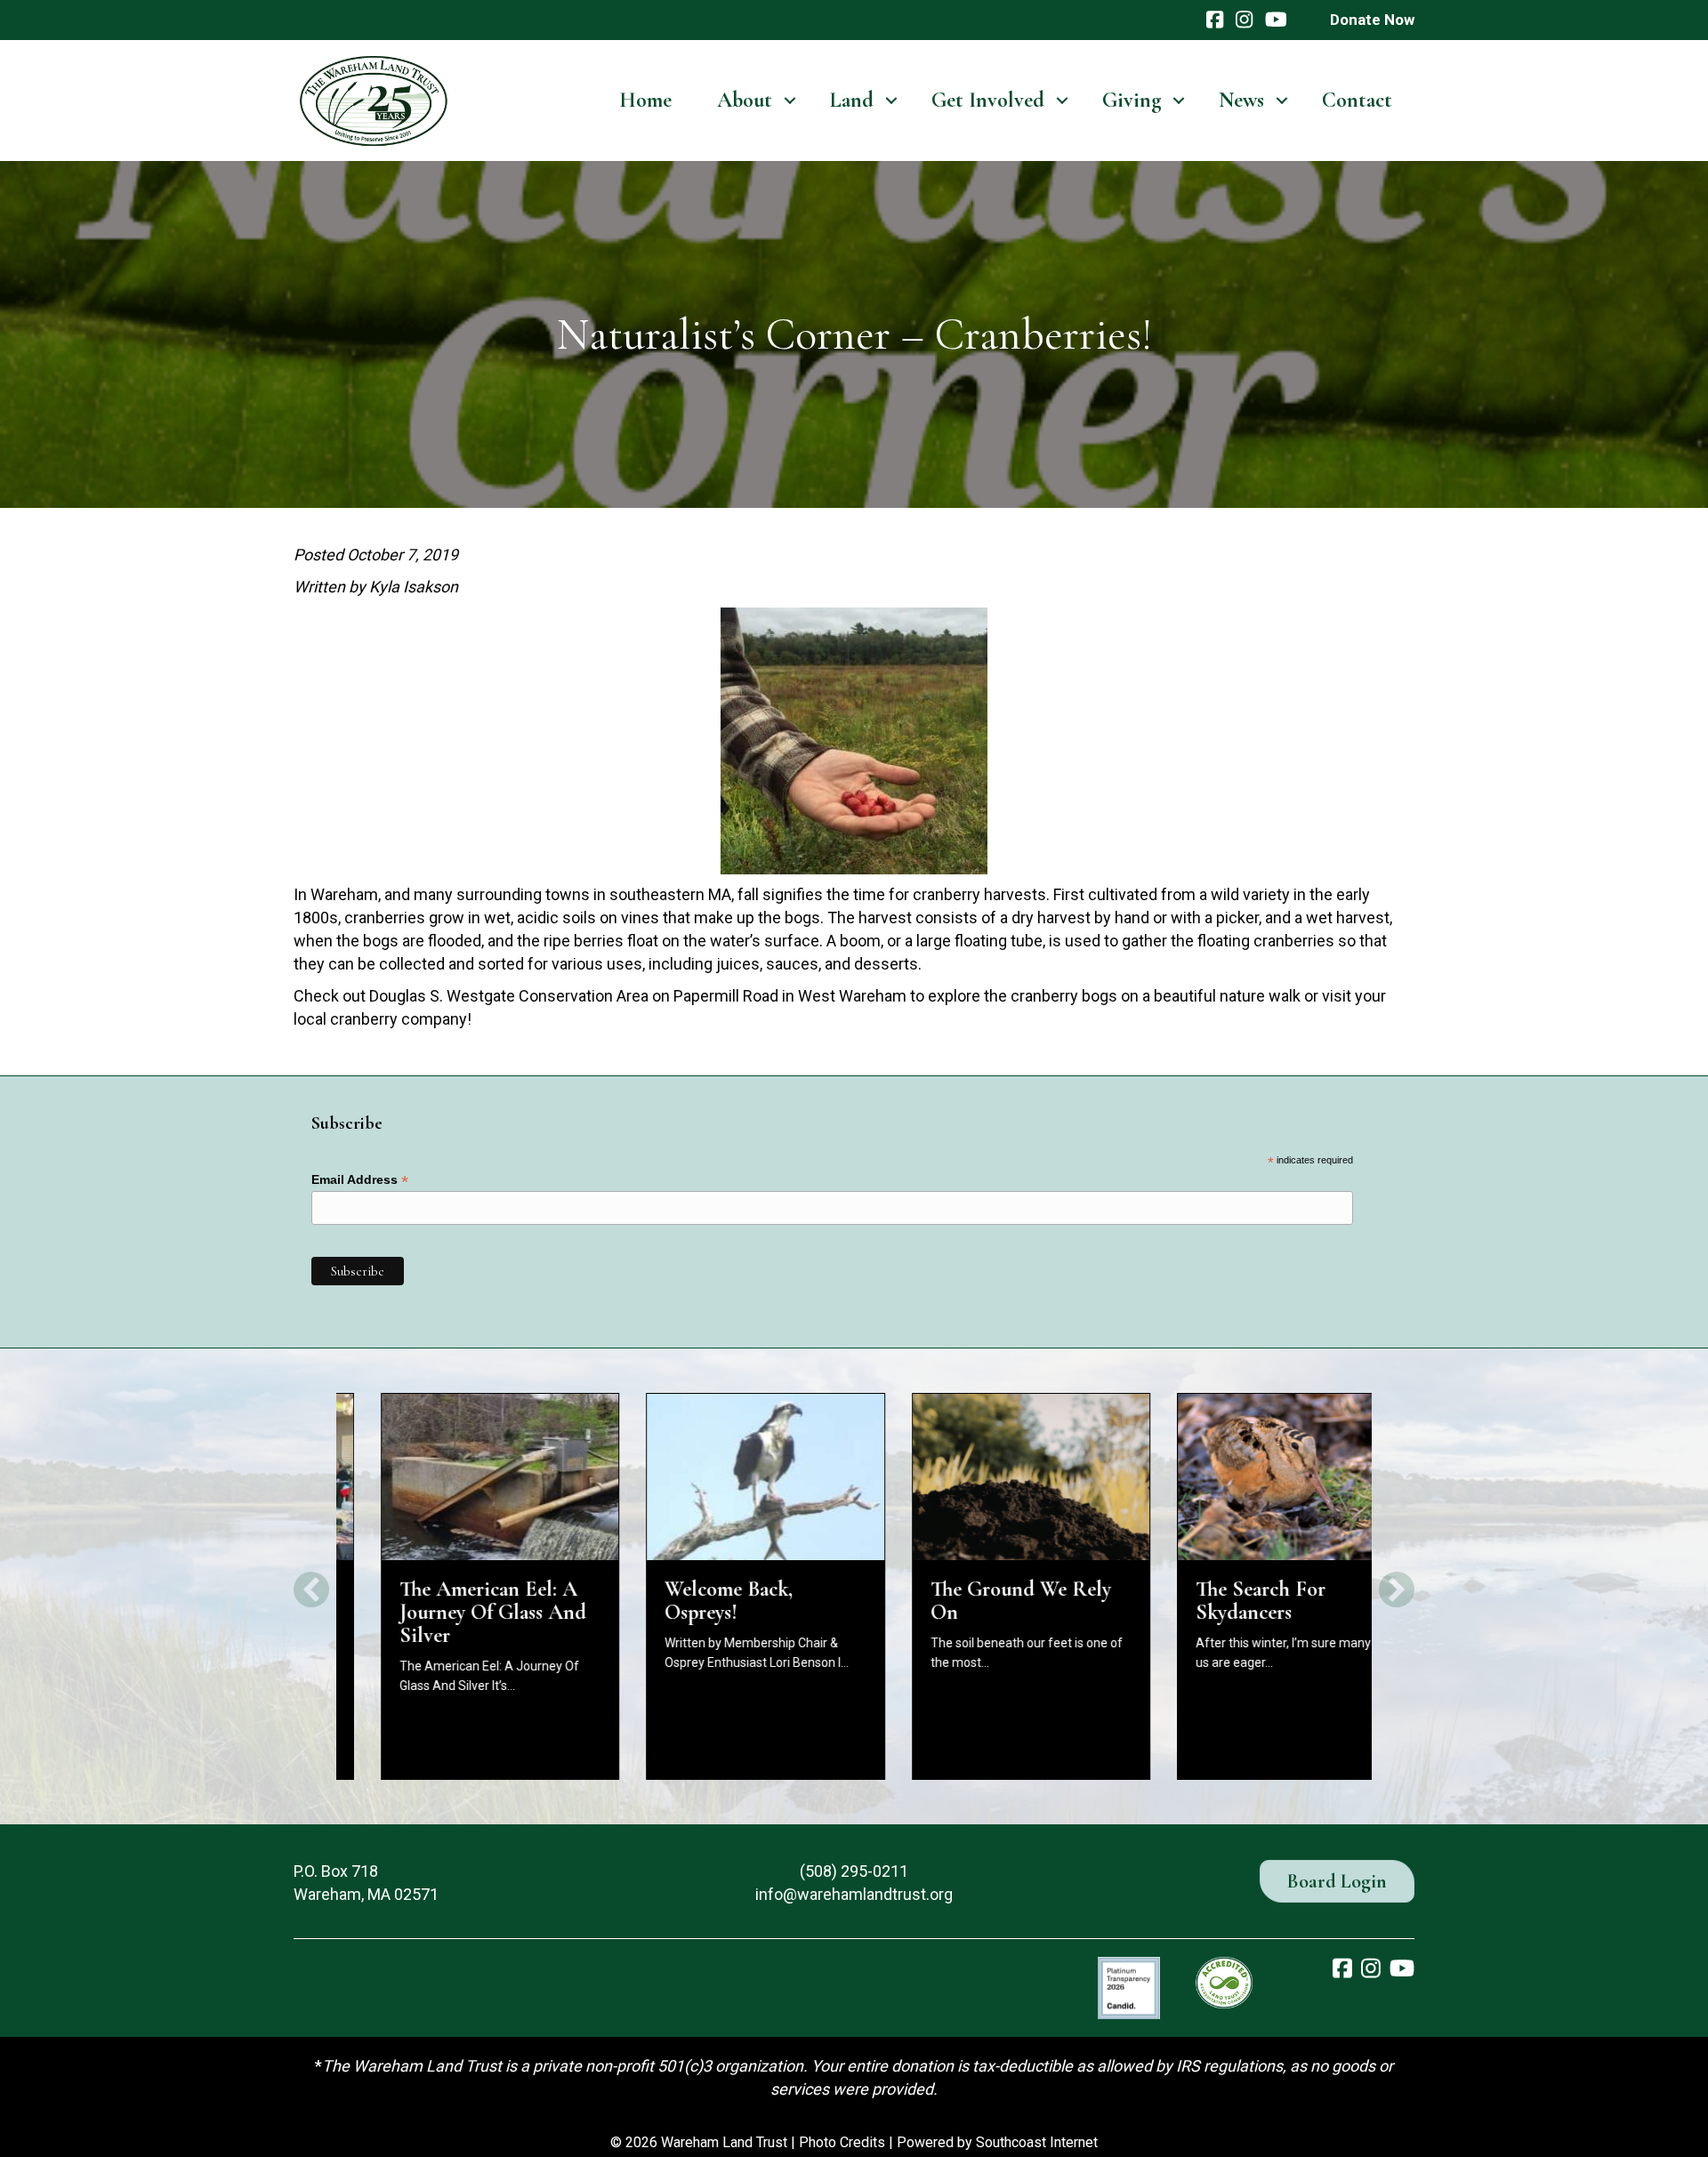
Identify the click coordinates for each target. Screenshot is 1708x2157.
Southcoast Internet (1037, 2142)
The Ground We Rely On (976, 1601)
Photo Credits (842, 2142)
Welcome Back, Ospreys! (685, 1601)
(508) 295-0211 (854, 1871)
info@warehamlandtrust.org (854, 1894)
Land (852, 100)
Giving (1132, 100)
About (745, 100)
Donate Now (1372, 20)
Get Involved (988, 100)
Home (645, 100)
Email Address (360, 1180)
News (1241, 100)
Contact (1357, 100)
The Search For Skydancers (1217, 1601)
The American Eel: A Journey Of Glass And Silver (448, 1612)
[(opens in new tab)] (1129, 1987)
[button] (790, 101)
